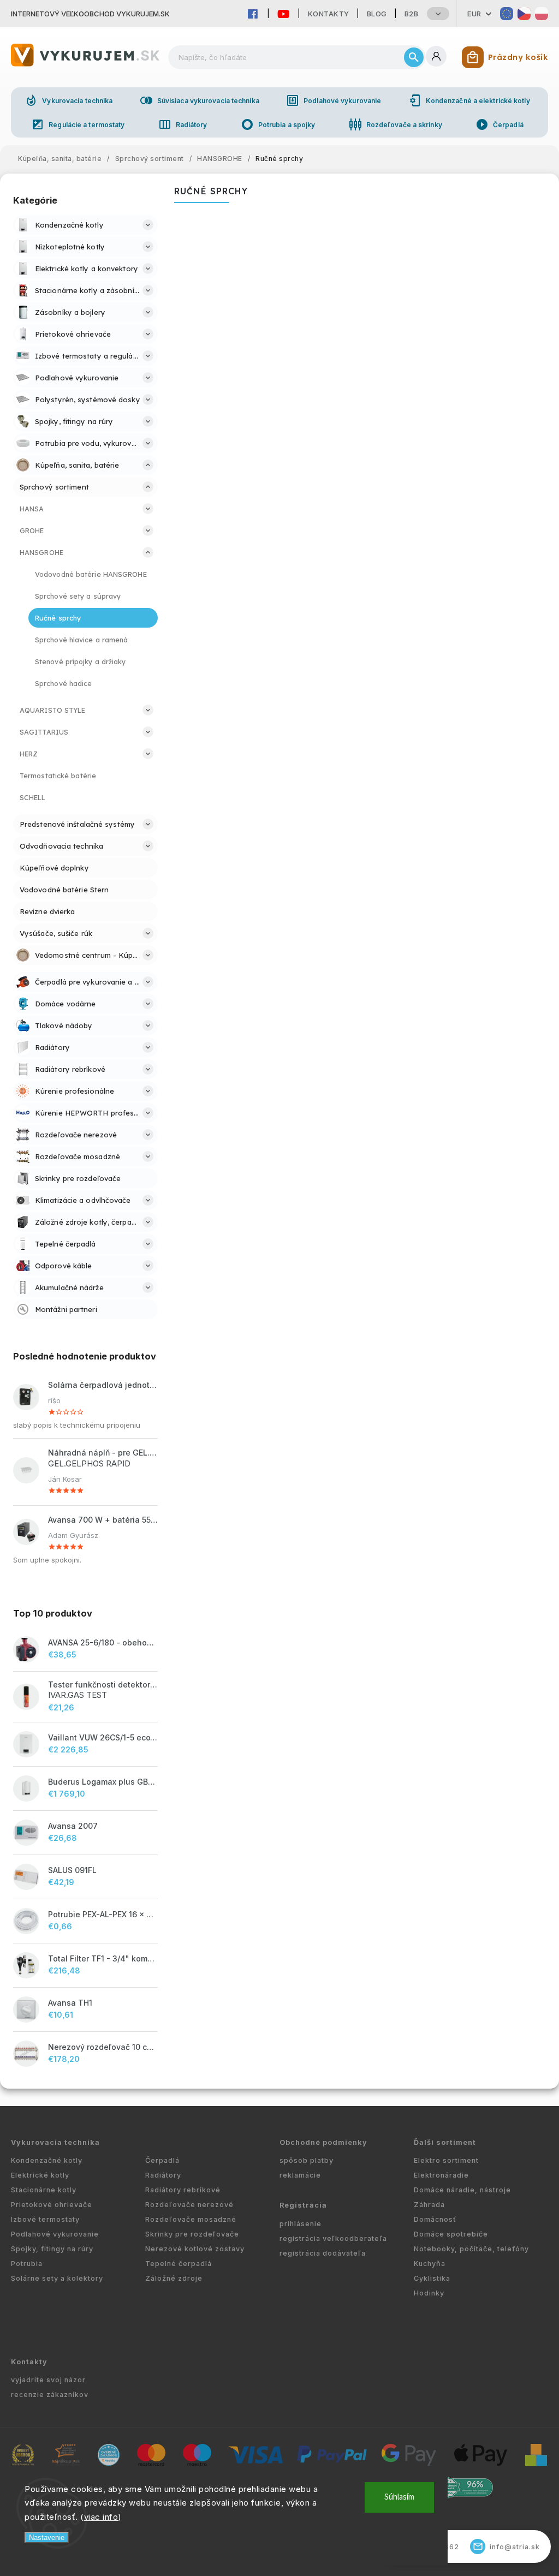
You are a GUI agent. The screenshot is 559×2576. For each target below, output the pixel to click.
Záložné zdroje (174, 2278)
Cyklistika (432, 2278)
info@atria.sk (507, 2546)
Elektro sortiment (446, 2160)
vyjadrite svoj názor (48, 2380)
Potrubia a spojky (278, 124)
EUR (474, 14)
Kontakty (329, 14)
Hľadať (414, 57)
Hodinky (429, 2293)
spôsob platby (307, 2160)
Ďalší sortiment (445, 2142)
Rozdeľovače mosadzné (191, 2219)
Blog (377, 14)
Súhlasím (399, 2497)
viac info (101, 2517)
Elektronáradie (441, 2175)
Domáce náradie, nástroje (462, 2190)
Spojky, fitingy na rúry (52, 2249)
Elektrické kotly (40, 2175)
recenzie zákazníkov (50, 2395)
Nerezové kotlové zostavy (195, 2249)
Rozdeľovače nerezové (189, 2205)
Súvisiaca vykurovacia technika (200, 100)
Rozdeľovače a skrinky (396, 124)
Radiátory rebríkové (183, 2190)
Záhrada (429, 2205)
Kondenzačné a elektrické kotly (469, 100)
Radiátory (183, 124)
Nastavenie (47, 2538)
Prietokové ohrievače (52, 2205)
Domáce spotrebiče (451, 2234)
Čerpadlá (499, 124)
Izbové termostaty (45, 2219)
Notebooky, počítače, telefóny (471, 2249)
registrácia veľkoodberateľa (333, 2238)
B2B (412, 14)
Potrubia (27, 2264)
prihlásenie (301, 2224)
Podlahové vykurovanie (334, 100)
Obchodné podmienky (323, 2142)
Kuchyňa (430, 2264)
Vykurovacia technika (69, 100)
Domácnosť (435, 2219)
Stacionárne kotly (44, 2190)
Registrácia (303, 2205)
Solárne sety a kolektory (57, 2278)
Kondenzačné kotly (47, 2160)
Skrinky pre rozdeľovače (192, 2234)
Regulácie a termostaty (78, 124)
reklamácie (300, 2175)
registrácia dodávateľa (323, 2253)
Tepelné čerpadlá (179, 2264)
